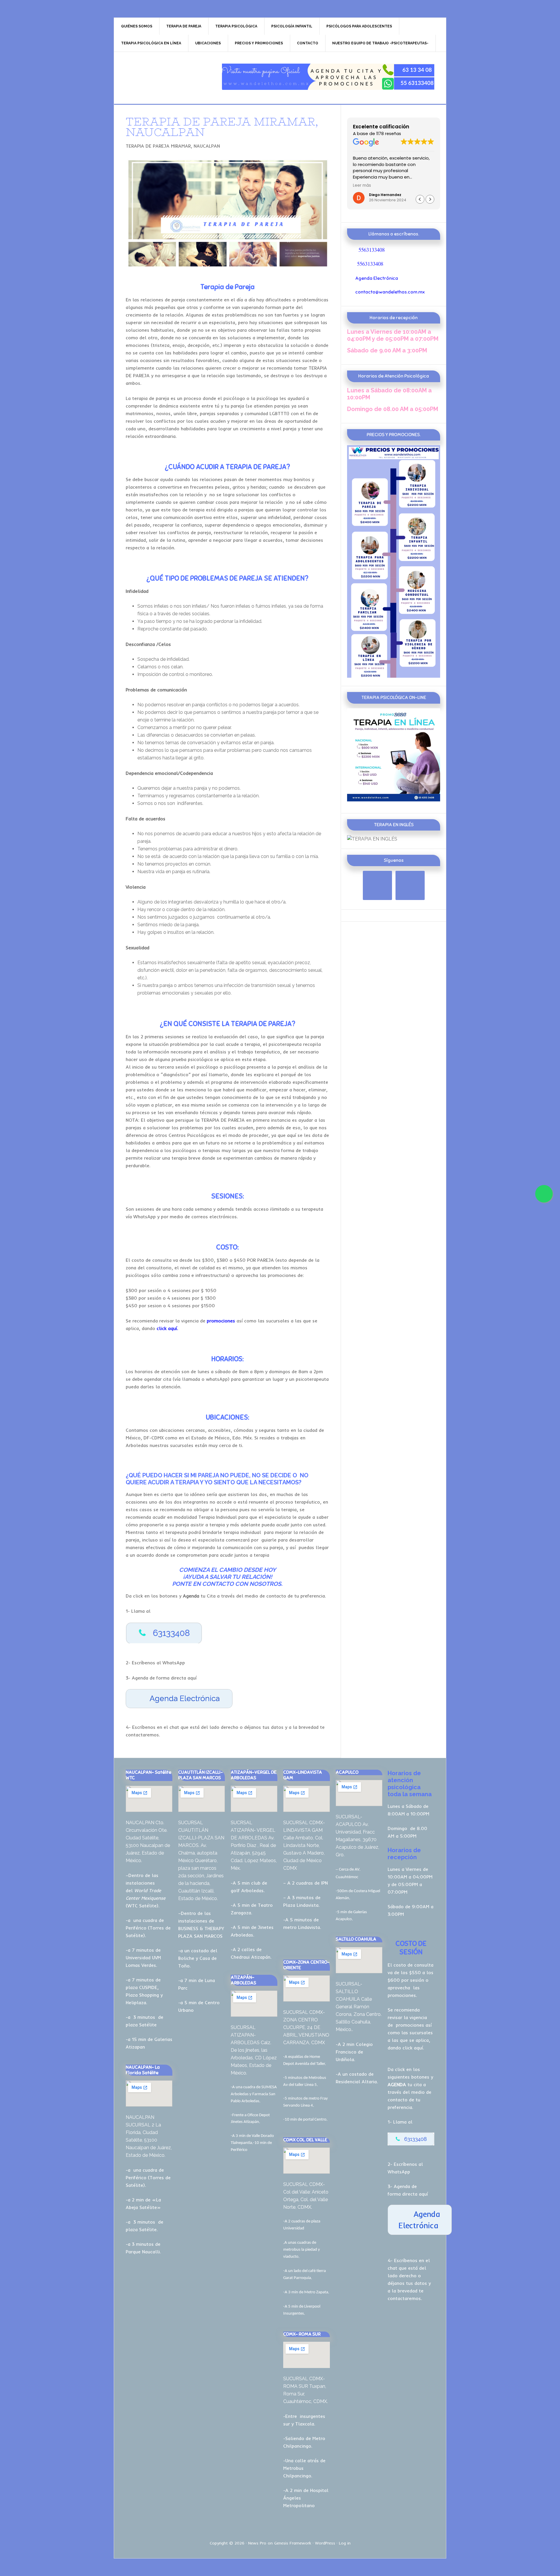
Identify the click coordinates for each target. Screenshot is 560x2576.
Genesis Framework (293, 2543)
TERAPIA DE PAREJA (164, 77)
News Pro (257, 2543)
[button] (430, 199)
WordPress (325, 2543)
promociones (410, 2025)
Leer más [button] (362, 186)
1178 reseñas (389, 134)
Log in (345, 2543)
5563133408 (372, 250)
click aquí (413, 2048)
